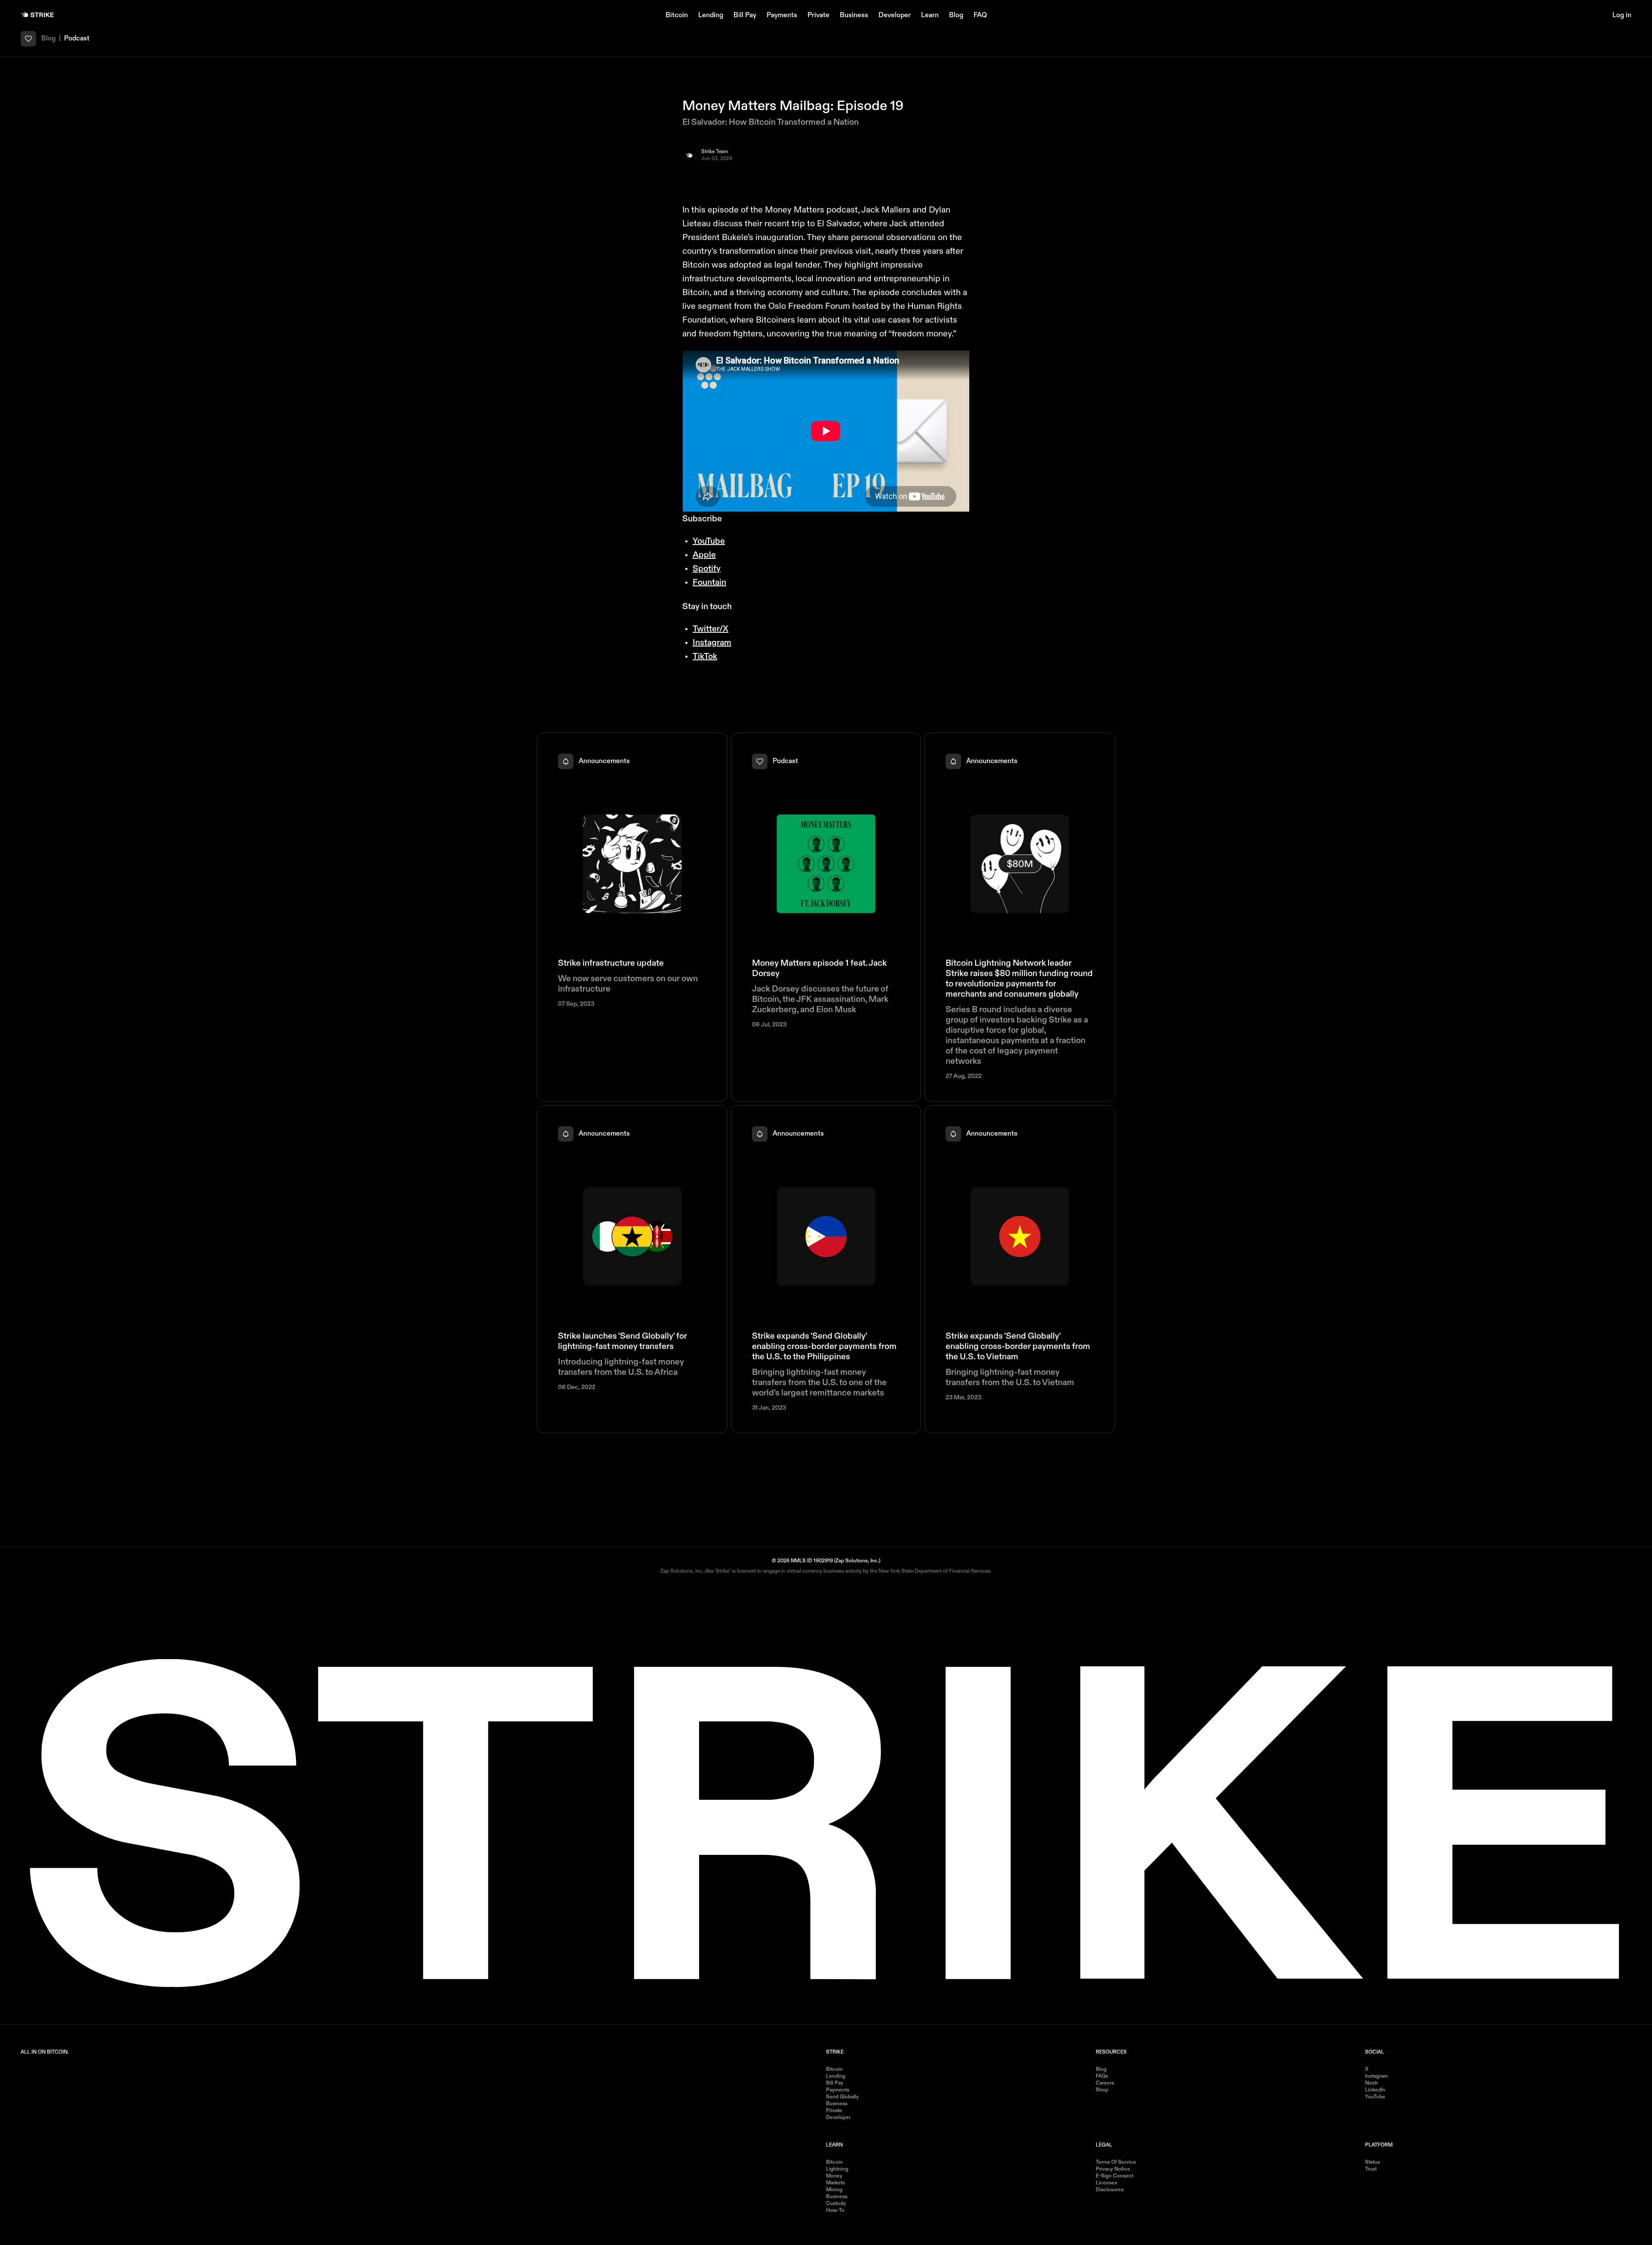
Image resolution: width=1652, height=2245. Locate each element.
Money (834, 2176)
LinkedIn (1375, 2090)
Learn (930, 15)
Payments (782, 15)
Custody (836, 2204)
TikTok (705, 657)
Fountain (709, 583)
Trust (1371, 2169)
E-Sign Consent (1114, 2176)
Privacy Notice (1113, 2169)
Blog (956, 15)
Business (854, 15)
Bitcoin (677, 15)
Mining (834, 2190)
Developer (895, 15)
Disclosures (1110, 2190)
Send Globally (842, 2097)
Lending (711, 15)
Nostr (1372, 2083)
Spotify (707, 569)
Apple (704, 555)
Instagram (712, 643)
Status (1373, 2162)
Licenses (1106, 2183)
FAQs (1102, 2076)
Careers (1105, 2083)
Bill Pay (745, 15)
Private (818, 15)
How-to (835, 2211)
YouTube (709, 542)
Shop (1102, 2090)
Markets (835, 2183)
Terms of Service (1116, 2162)
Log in (1622, 15)
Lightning (837, 2169)
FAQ (980, 15)
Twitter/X (710, 629)
